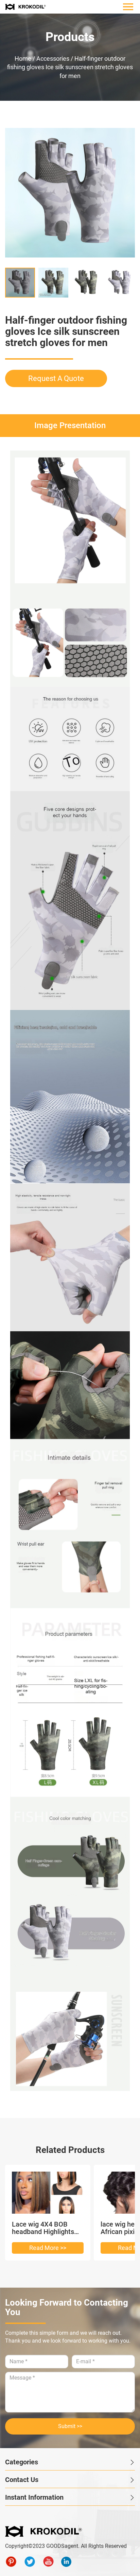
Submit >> (70, 2426)
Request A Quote (56, 378)
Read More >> (48, 2248)
